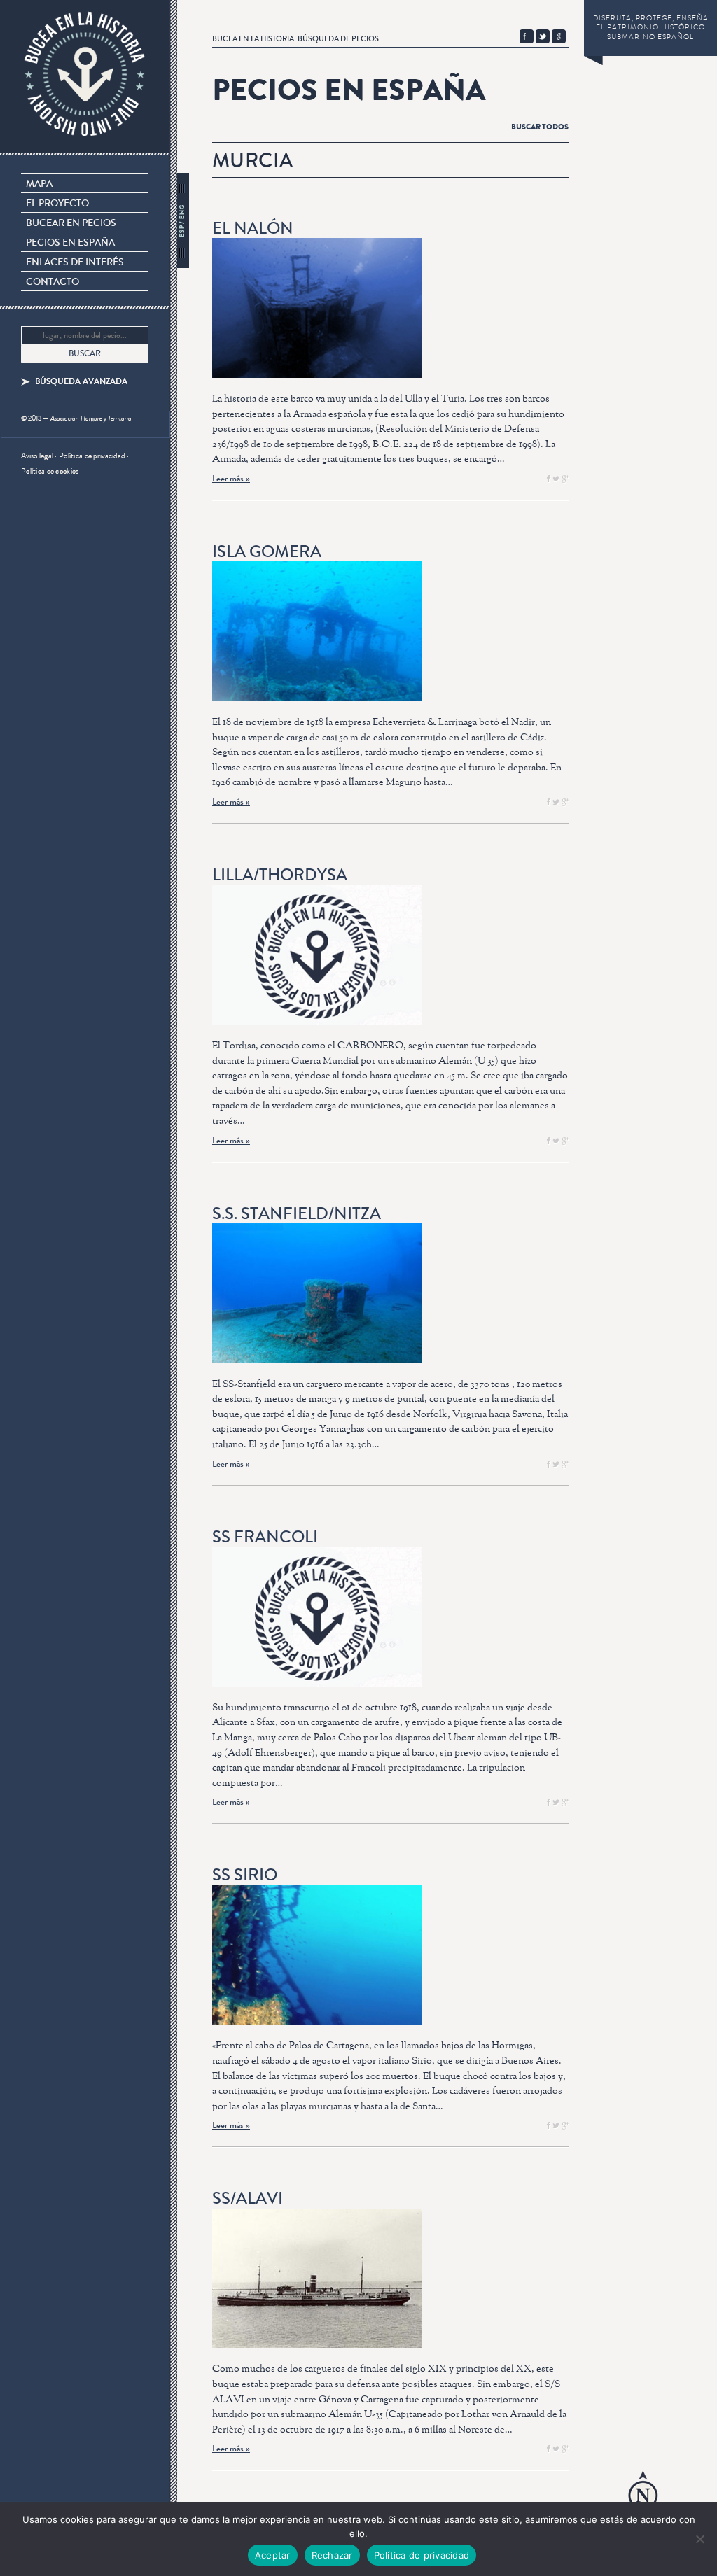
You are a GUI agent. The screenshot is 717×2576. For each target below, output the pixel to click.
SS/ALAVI (248, 2198)
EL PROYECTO (57, 204)
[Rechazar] (699, 2539)
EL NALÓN (253, 228)
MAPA (39, 184)
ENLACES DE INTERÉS (75, 262)
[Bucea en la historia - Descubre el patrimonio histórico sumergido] (85, 78)
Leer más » (231, 478)
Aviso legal (37, 456)
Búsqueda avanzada (81, 382)
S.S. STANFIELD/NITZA (297, 1214)
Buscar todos (540, 127)
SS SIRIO (245, 1875)
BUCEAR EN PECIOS (71, 223)
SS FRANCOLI (265, 1537)
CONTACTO (53, 282)
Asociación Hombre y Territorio (91, 418)
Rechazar (332, 2555)
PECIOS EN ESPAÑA (70, 243)
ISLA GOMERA (267, 552)
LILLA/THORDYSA (280, 875)
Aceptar (273, 2555)
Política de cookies (50, 471)
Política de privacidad (92, 456)
